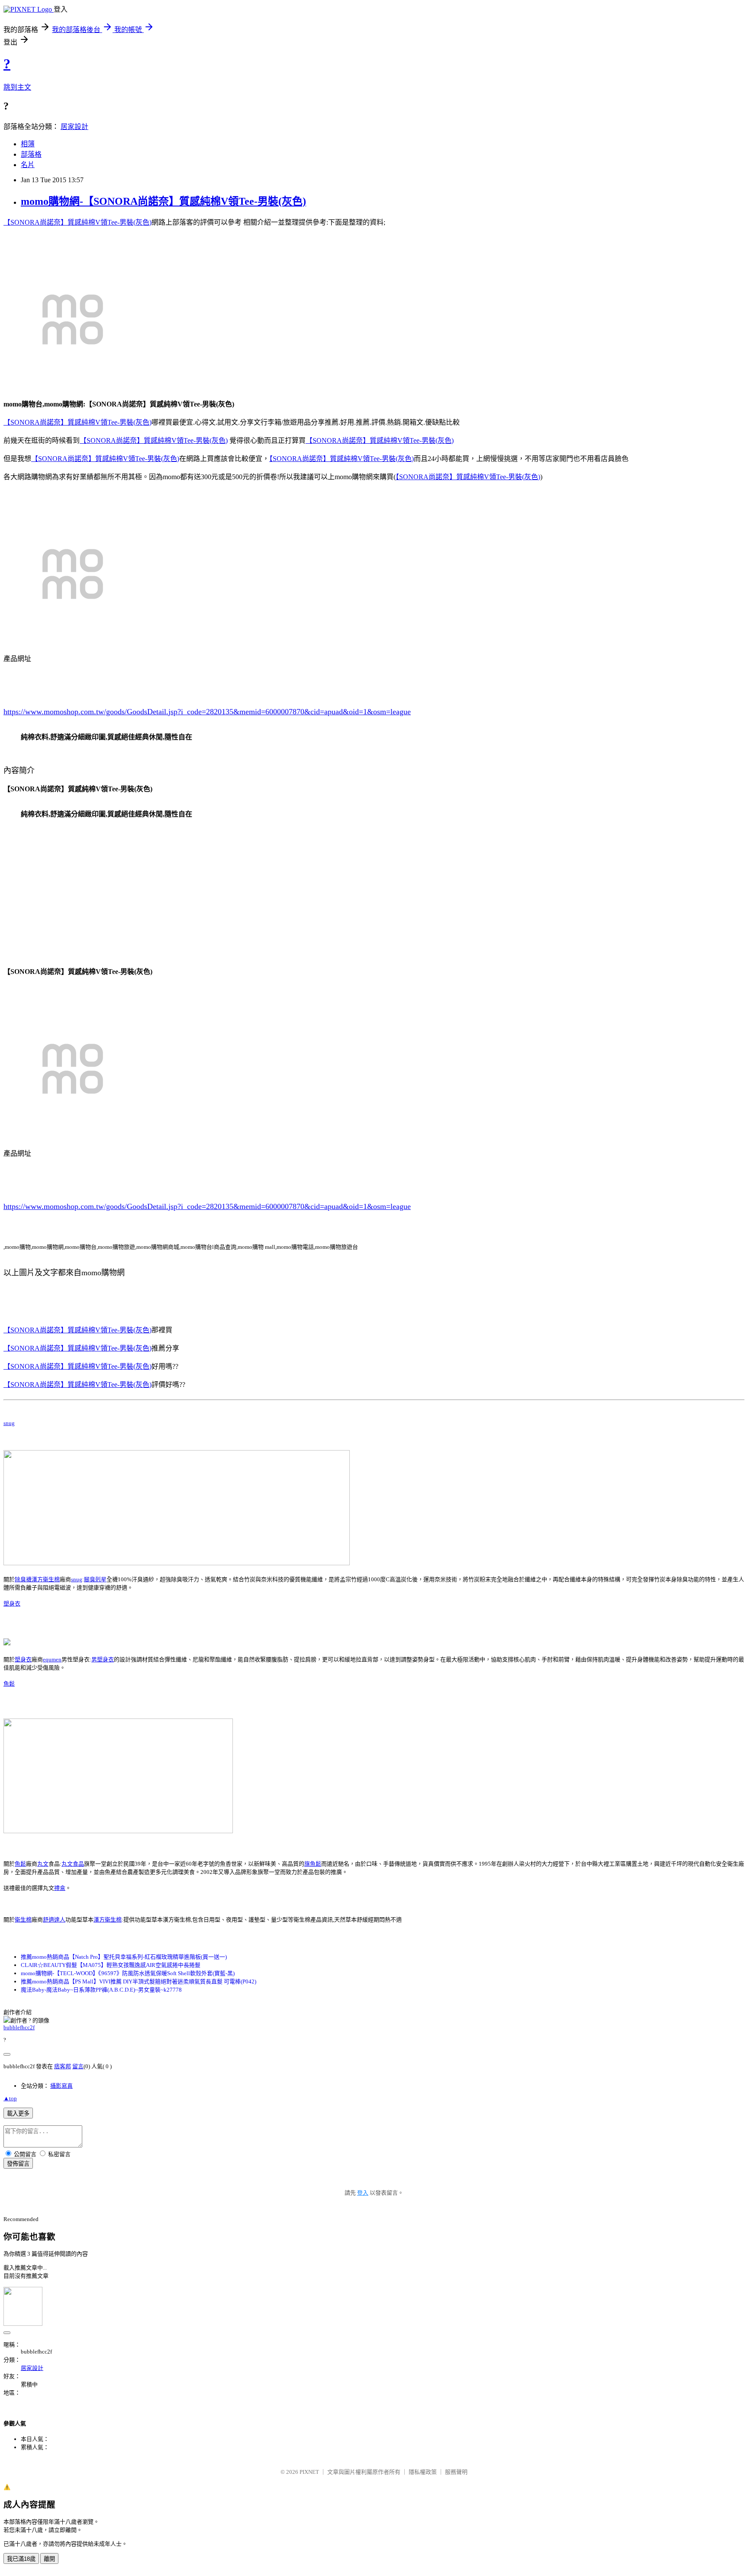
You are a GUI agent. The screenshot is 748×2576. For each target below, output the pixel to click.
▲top (10, 2098)
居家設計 (74, 127)
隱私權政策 (423, 2472)
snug (9, 1423)
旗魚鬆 (313, 1864)
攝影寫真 (61, 2086)
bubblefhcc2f (19, 2027)
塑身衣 (12, 1604)
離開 (49, 2559)
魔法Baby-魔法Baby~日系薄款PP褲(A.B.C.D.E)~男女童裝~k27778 (101, 1990)
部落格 (31, 154)
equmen (52, 1659)
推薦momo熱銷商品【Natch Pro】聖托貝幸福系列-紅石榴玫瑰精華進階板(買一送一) (124, 1957)
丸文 (43, 1864)
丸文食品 (73, 1864)
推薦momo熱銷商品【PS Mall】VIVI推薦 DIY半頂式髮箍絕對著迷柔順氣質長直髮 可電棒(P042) (139, 1981)
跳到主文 (17, 87)
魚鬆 (9, 1684)
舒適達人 (54, 1920)
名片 (28, 165)
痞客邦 (63, 2066)
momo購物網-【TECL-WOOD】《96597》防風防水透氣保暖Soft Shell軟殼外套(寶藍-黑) (128, 1973)
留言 (78, 2066)
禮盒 (60, 1888)
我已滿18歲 (21, 2559)
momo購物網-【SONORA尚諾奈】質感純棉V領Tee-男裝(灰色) (163, 201)
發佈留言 (18, 2164)
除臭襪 (23, 1579)
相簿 (28, 144)
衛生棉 (23, 1920)
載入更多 (18, 2113)
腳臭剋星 (95, 1579)
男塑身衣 (103, 1659)
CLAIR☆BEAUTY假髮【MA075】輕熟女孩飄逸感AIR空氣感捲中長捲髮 (111, 1965)
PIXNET (309, 2472)
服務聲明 (456, 2472)
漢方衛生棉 (46, 1579)
